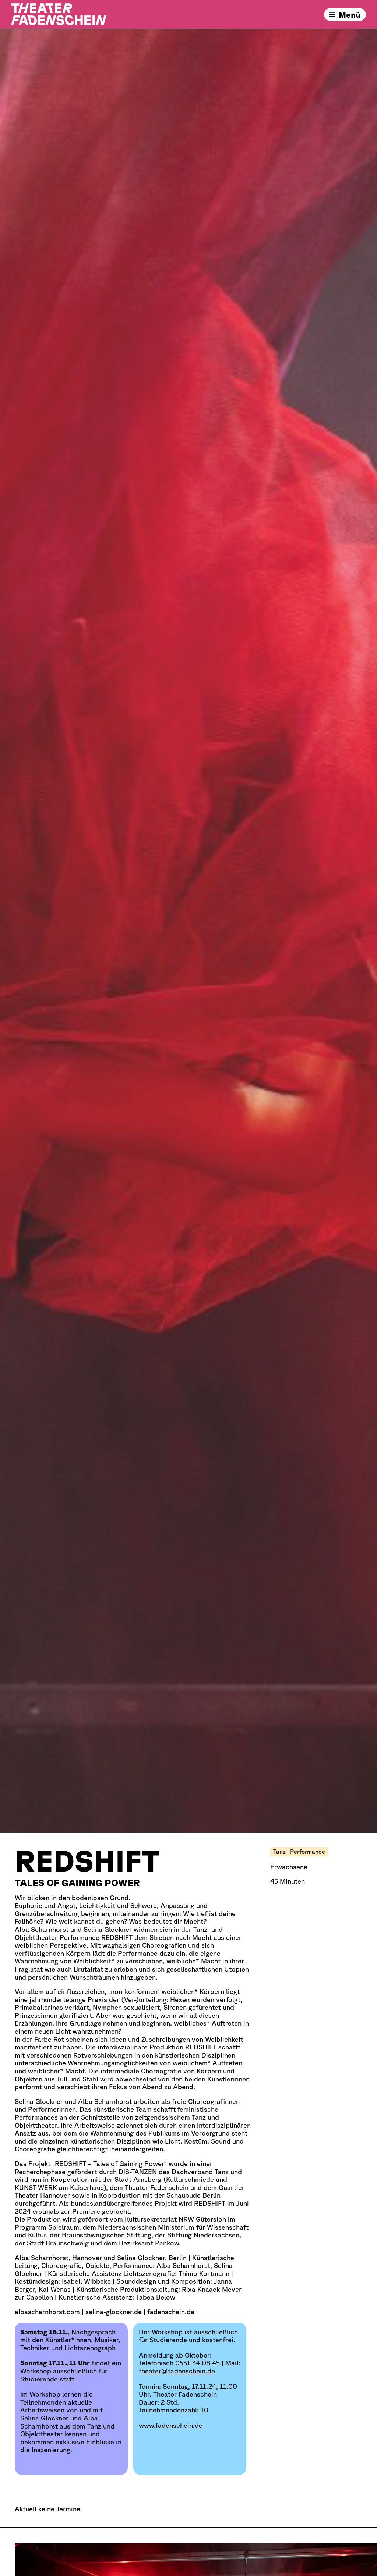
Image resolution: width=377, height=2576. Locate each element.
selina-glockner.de (114, 2312)
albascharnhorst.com (47, 2312)
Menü (350, 15)
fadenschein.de (171, 2312)
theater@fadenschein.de (177, 2371)
